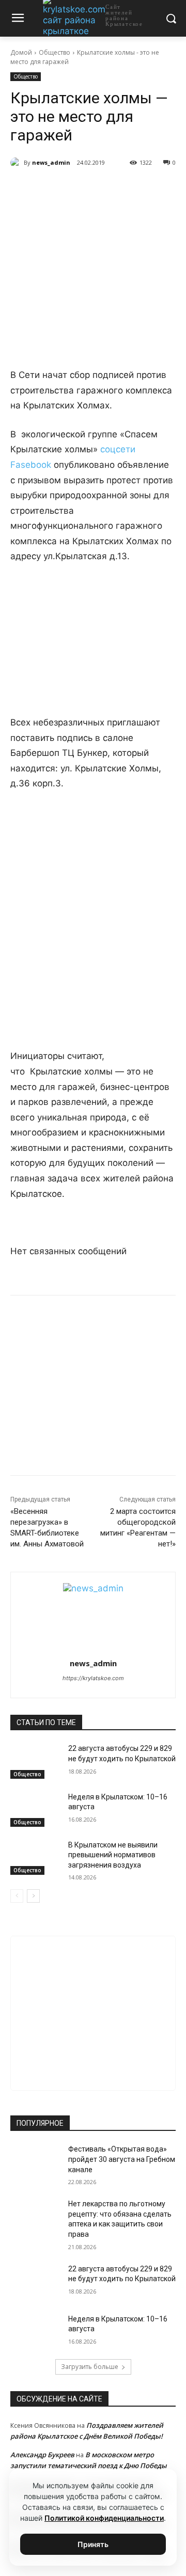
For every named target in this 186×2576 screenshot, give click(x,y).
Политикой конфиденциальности (104, 2518)
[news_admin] (17, 163)
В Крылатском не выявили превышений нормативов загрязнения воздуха (113, 1855)
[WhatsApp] (101, 189)
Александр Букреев (42, 2455)
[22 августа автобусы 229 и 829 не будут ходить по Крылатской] (35, 1761)
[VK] (53, 189)
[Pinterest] (125, 189)
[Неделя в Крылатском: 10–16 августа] (35, 1809)
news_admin (51, 162)
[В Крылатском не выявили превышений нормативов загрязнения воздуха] (35, 1858)
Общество (55, 52)
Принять (93, 2544)
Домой (21, 52)
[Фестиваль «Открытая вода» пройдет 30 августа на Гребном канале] (35, 2162)
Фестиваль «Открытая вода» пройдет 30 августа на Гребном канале (122, 2159)
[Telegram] (77, 189)
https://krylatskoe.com (93, 1678)
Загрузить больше (90, 2367)
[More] (149, 189)
